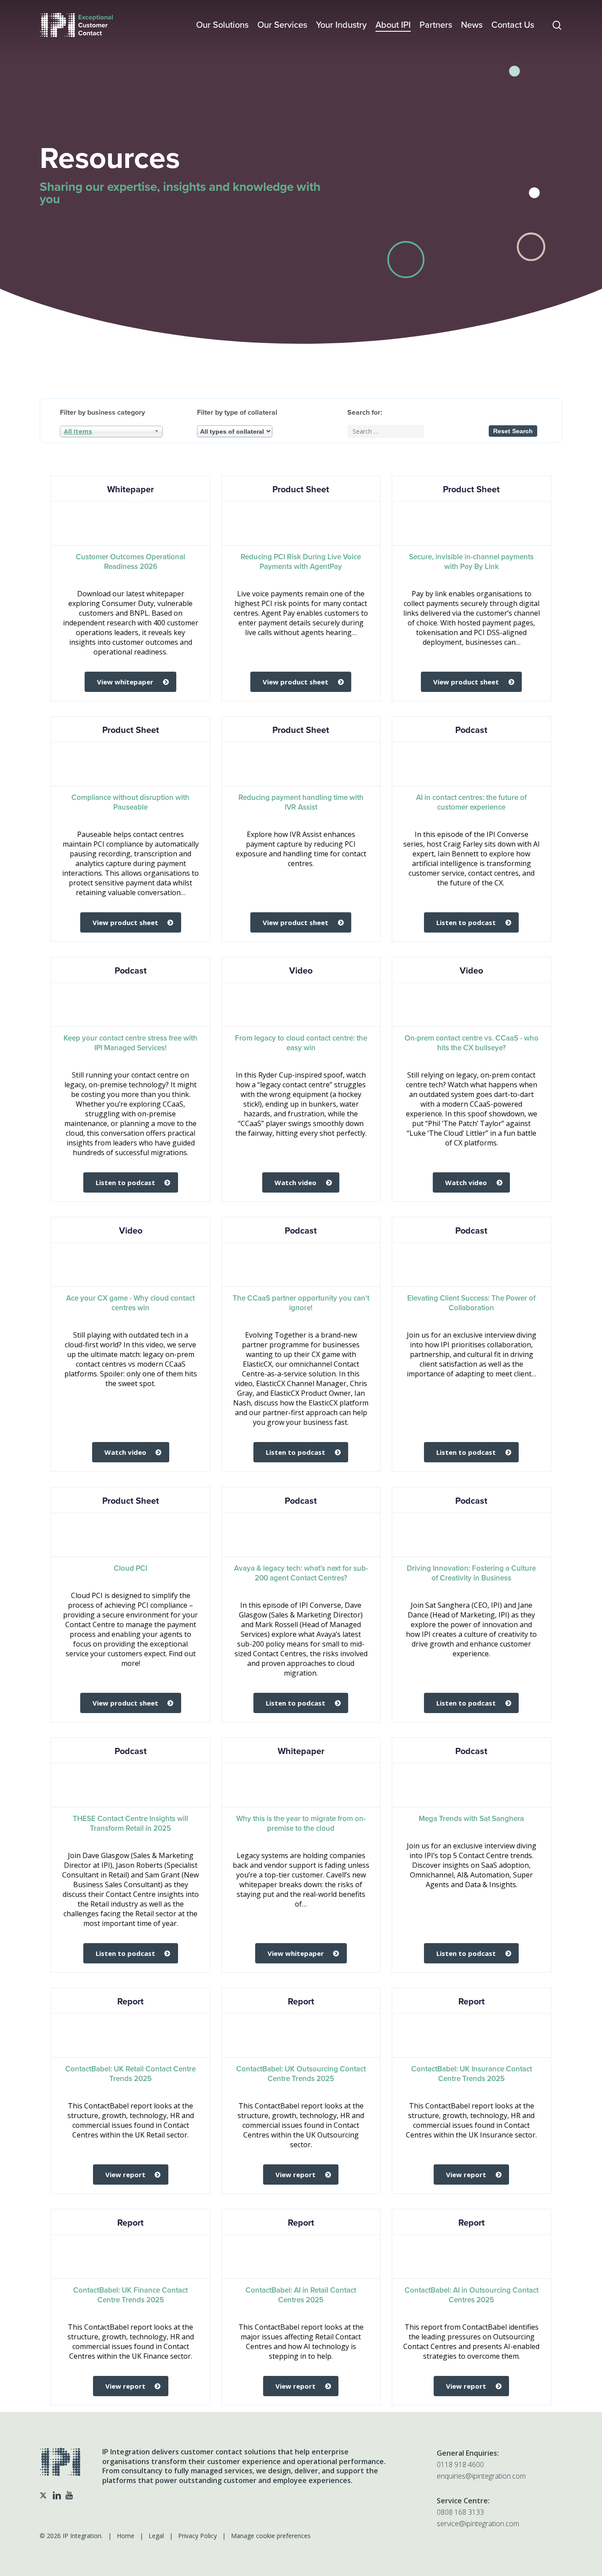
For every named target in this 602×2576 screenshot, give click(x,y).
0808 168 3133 (460, 2512)
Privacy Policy (197, 2536)
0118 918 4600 (460, 2464)
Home (126, 2536)
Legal (156, 2536)
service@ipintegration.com (478, 2524)
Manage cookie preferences (271, 2536)
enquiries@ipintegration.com (481, 2476)
